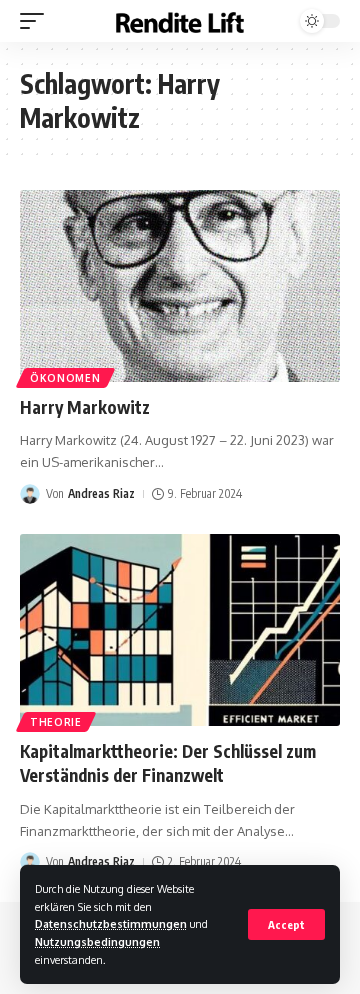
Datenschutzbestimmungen (111, 923)
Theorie (56, 722)
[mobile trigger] (37, 21)
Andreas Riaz (101, 493)
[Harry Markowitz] (180, 286)
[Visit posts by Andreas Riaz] (30, 494)
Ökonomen (65, 378)
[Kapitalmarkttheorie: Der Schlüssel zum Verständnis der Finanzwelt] (180, 630)
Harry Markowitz (85, 407)
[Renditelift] (180, 21)
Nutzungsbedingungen (97, 941)
